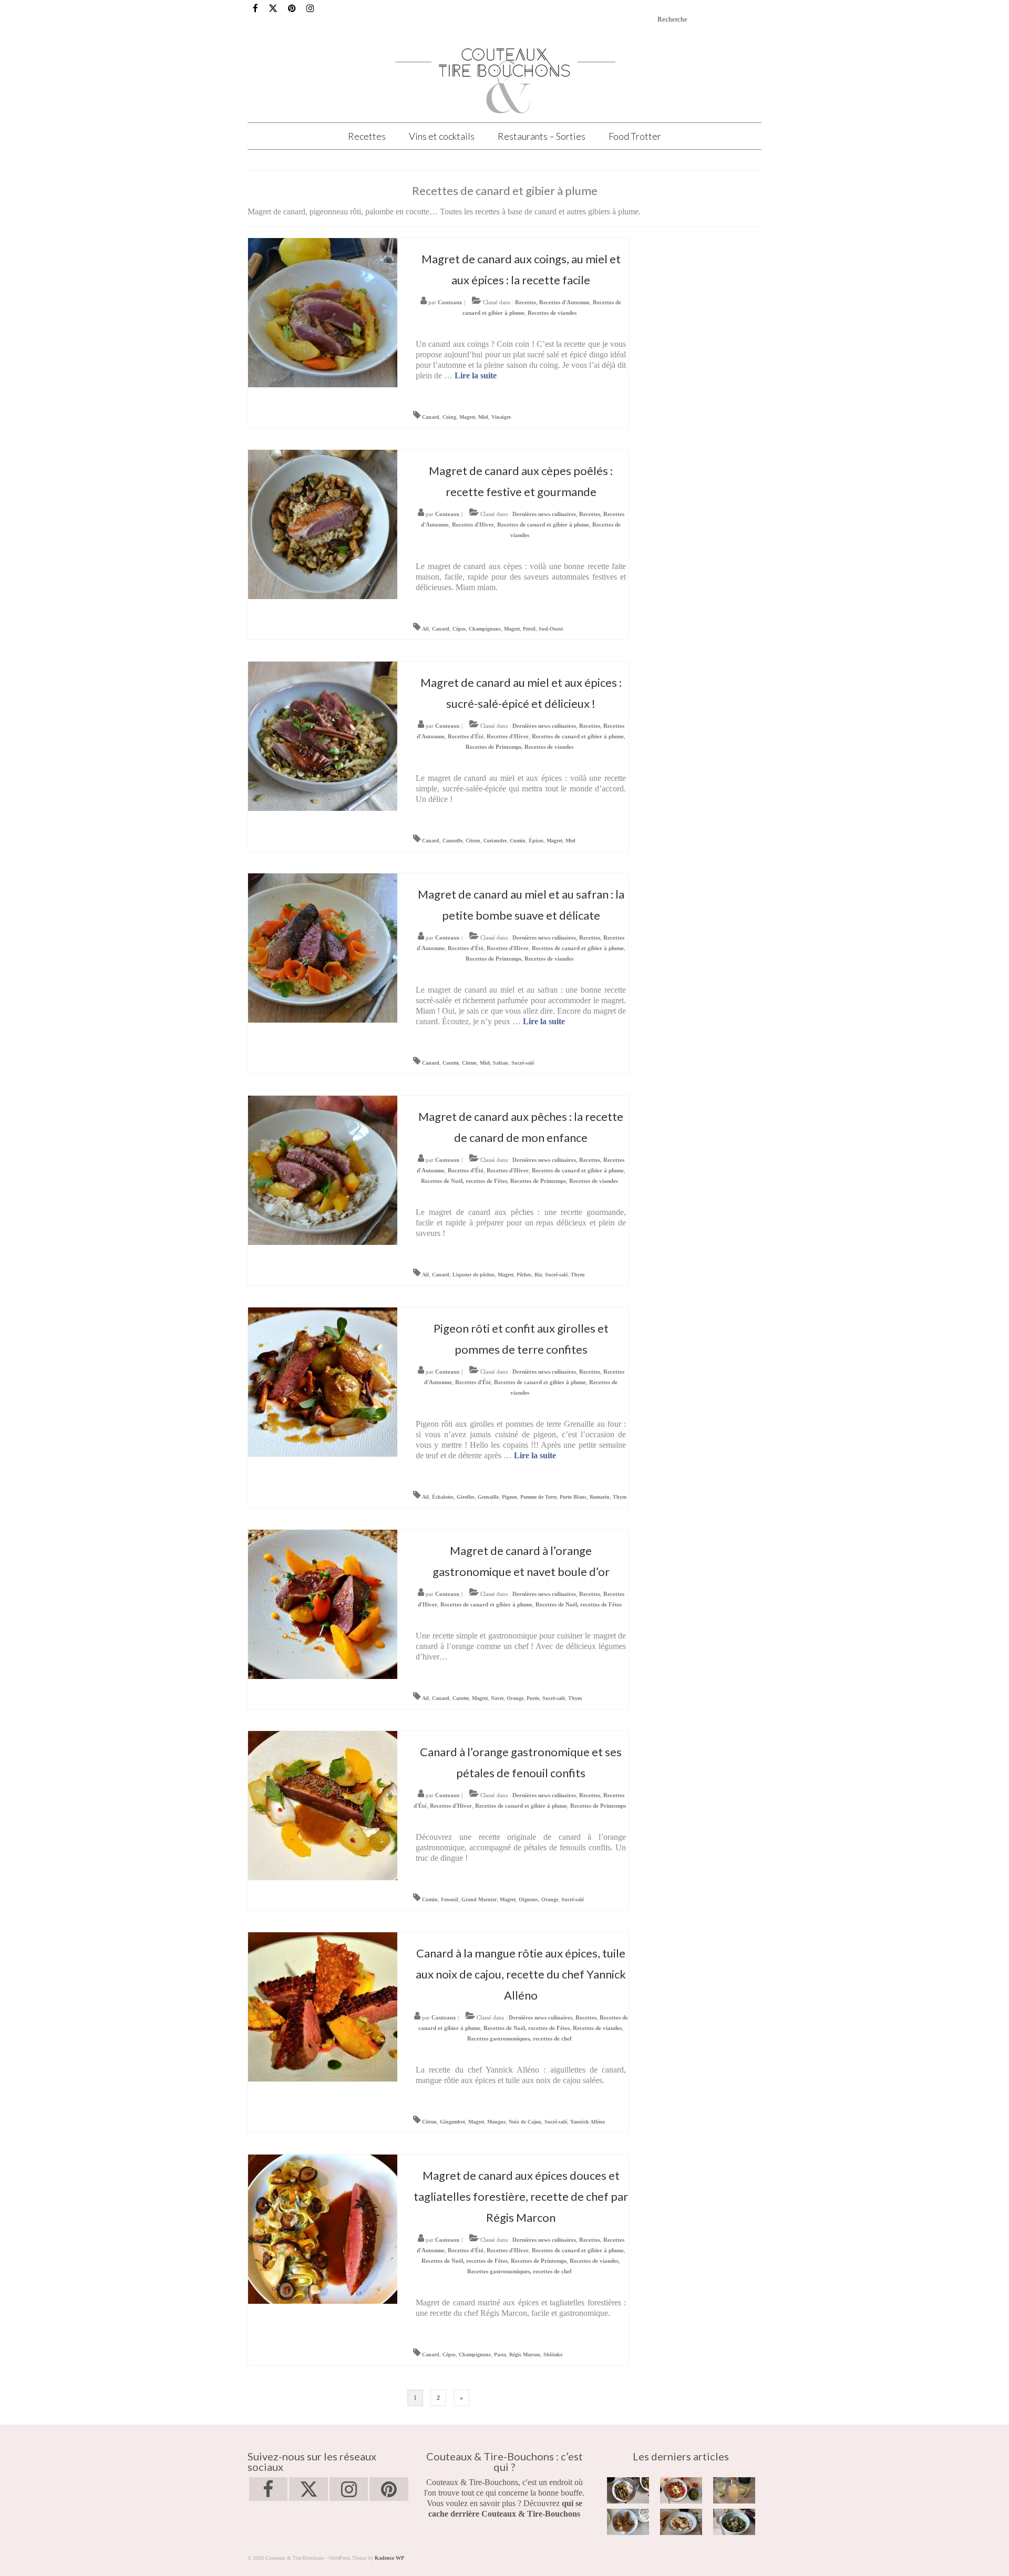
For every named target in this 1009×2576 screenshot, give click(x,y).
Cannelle (452, 841)
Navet (497, 1698)
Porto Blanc (573, 1497)
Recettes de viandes (552, 313)
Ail (425, 629)
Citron (473, 841)
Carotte (451, 1063)
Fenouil (450, 1899)
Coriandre (495, 841)
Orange (515, 1698)
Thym (578, 1275)
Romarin (600, 1497)
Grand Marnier (479, 1899)
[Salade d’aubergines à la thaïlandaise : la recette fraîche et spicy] (734, 2522)
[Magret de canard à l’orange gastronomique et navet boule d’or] (323, 1604)
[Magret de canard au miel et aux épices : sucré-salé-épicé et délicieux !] (323, 735)
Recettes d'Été (466, 736)
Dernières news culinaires (544, 514)
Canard (431, 417)
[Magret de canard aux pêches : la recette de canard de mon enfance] (323, 1169)
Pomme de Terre (538, 1497)
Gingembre (452, 2122)
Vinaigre (501, 417)
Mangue (496, 2122)
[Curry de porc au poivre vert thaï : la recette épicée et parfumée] (628, 2490)
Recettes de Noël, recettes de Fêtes (464, 1181)
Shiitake (553, 2355)
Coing (449, 417)
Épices (536, 841)
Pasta (500, 2355)
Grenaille (488, 1497)
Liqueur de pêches (473, 1275)
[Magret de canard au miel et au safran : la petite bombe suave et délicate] (323, 947)
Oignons (528, 1899)
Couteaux (450, 302)
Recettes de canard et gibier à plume (543, 524)
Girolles (466, 1497)
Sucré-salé (523, 1063)
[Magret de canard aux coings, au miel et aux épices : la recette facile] (323, 312)
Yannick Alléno (588, 2122)
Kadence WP (389, 2558)
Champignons (485, 629)
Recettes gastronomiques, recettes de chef (519, 2038)
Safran (501, 1063)
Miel (483, 417)
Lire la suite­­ (476, 375)
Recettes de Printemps (493, 747)
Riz (538, 1275)
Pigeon (509, 1497)
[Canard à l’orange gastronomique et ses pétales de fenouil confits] (323, 1805)
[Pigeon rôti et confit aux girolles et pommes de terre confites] (323, 1381)
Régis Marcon (525, 2355)
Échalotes (443, 1497)
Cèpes (459, 629)
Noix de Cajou (525, 2122)
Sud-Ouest (551, 629)
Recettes (526, 302)
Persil (529, 629)
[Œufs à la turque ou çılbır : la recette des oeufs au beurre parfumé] (681, 2522)
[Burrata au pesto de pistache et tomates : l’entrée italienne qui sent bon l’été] (681, 2490)
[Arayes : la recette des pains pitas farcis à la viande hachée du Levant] (628, 2522)
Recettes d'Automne (564, 302)
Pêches (524, 1275)
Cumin (518, 841)
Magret (467, 417)
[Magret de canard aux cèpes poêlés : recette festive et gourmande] (323, 524)
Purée (533, 1698)
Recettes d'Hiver (473, 524)
